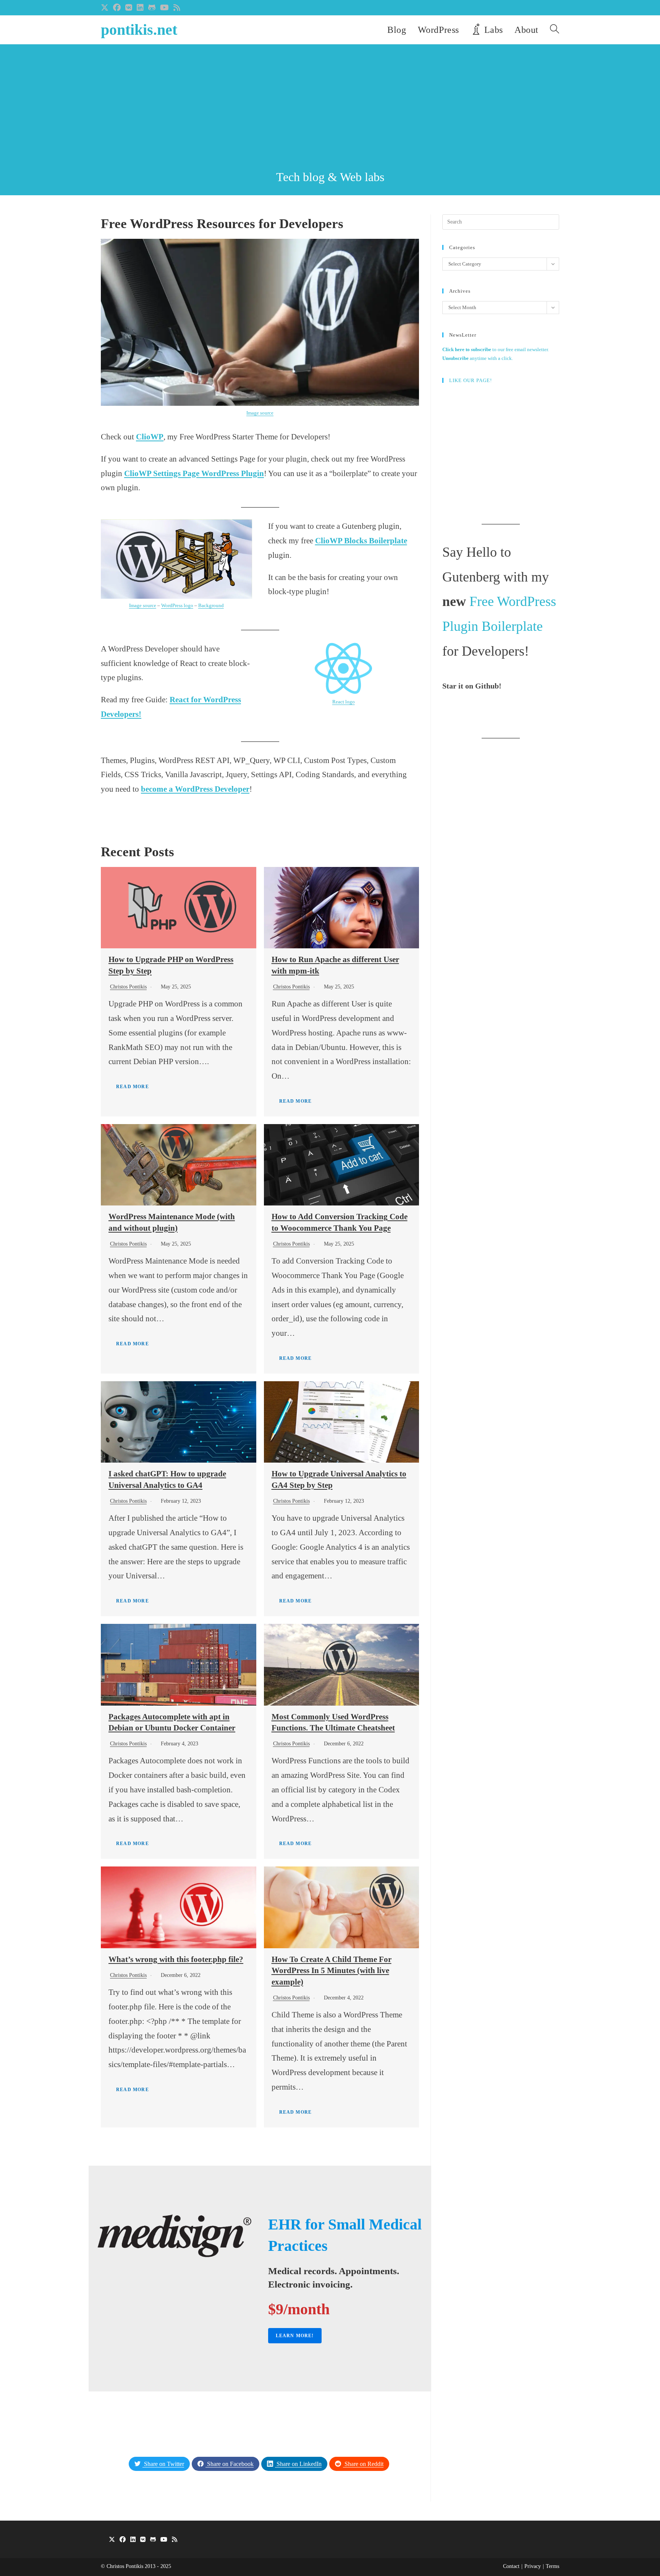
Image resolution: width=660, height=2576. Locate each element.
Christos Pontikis (128, 987)
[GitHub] (153, 2540)
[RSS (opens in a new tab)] (177, 8)
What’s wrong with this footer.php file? (176, 1959)
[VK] (143, 2540)
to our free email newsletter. (496, 349)
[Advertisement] (330, 111)
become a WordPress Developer (195, 789)
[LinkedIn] (133, 2540)
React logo (344, 702)
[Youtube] (164, 2540)
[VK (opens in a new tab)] (129, 8)
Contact (511, 2566)
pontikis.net (139, 30)
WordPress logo (177, 605)
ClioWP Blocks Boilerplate (361, 541)
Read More (133, 1087)
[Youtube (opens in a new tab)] (164, 8)
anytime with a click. (478, 358)
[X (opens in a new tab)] (106, 8)
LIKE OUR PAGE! (471, 380)
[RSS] (175, 2540)
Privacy (533, 2566)
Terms (552, 2566)
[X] (112, 2540)
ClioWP (150, 437)
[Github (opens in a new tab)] (152, 8)
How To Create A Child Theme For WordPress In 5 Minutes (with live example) (332, 1971)
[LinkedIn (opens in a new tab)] (140, 8)
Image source (260, 413)
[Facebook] (123, 2540)
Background (211, 605)
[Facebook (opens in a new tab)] (117, 8)
